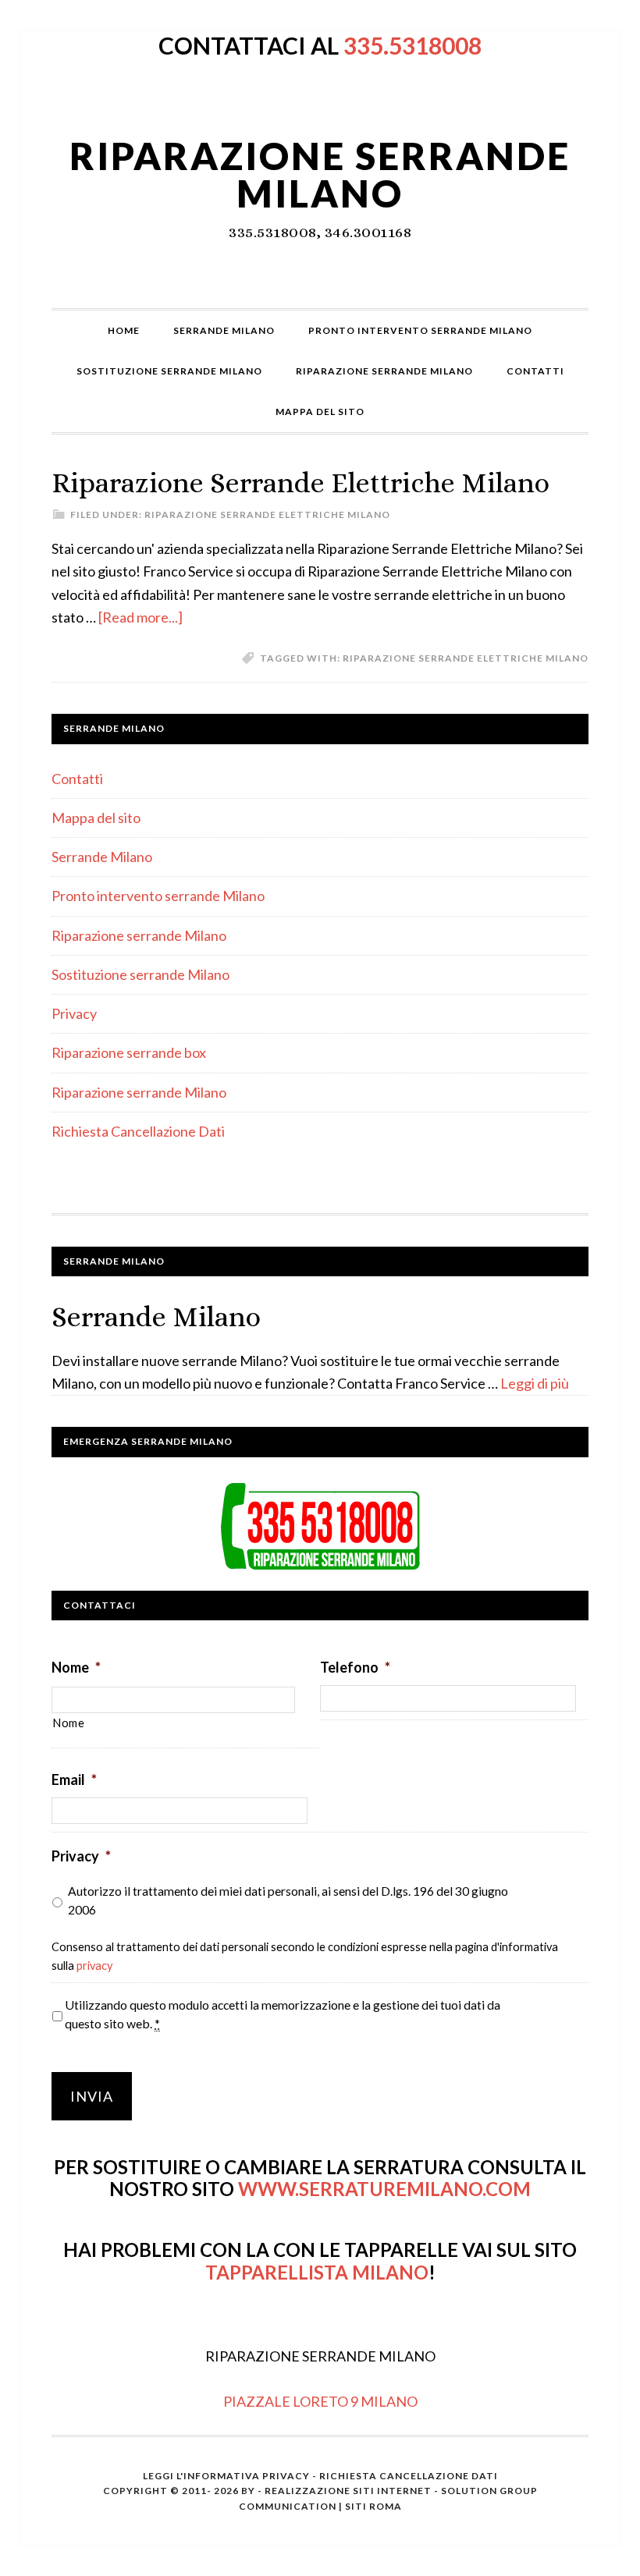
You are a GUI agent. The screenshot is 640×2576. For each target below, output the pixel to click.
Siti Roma (373, 2506)
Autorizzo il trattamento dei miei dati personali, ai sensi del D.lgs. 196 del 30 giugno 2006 (288, 1900)
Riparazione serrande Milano (139, 935)
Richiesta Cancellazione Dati (138, 1131)
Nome (76, 1667)
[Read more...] (140, 617)
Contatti (77, 779)
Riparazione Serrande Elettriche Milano (300, 483)
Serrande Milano (102, 857)
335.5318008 (412, 45)
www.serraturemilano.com (384, 2189)
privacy (94, 1966)
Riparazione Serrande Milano (320, 174)
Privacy (74, 1013)
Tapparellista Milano (317, 2272)
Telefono (355, 1667)
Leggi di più (535, 1383)
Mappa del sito (96, 818)
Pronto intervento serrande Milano (158, 896)
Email (74, 1779)
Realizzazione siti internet (348, 2491)
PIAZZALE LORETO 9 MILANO (320, 2401)
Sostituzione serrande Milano (140, 974)
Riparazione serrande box (129, 1052)
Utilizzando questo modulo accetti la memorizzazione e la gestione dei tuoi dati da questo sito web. (283, 2014)
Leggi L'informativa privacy (226, 2476)
